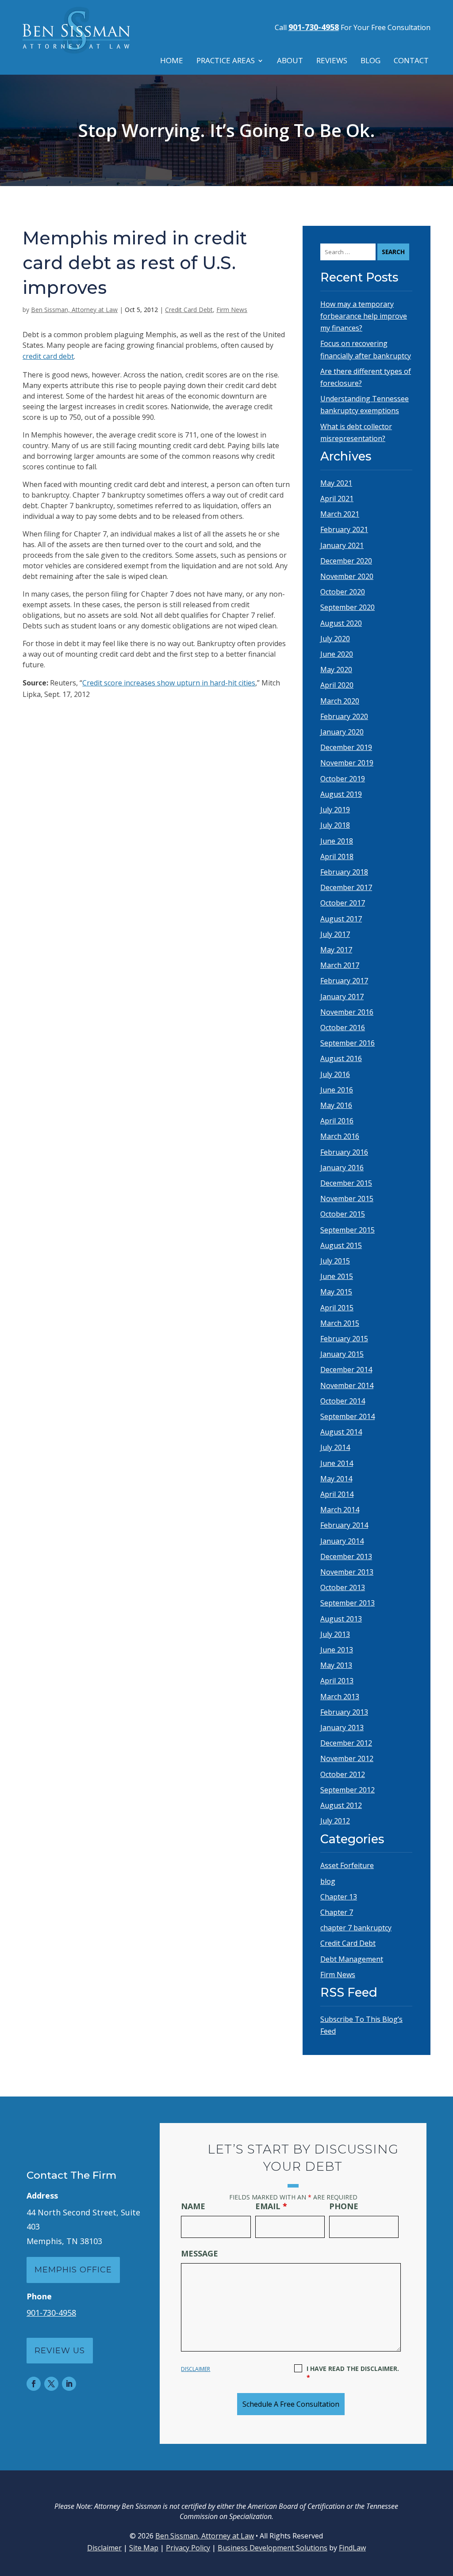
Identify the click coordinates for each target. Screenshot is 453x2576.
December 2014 (346, 1370)
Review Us (60, 2351)
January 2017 (342, 997)
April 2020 (337, 685)
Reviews (332, 61)
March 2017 (340, 965)
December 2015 (346, 1183)
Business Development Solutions (273, 2548)
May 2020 (336, 670)
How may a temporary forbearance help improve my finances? (364, 316)
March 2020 (340, 701)
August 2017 (341, 919)
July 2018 (335, 825)
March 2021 (340, 514)
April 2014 (337, 1494)
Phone (344, 2206)
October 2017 (343, 903)
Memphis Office (73, 2270)
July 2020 (335, 639)
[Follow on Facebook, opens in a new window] (34, 2384)
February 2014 (344, 1525)
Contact (411, 61)
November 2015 (347, 1199)
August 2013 (341, 1619)
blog (328, 1881)
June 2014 (337, 1463)
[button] (444, 2512)
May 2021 (336, 483)
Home (172, 61)
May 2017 (336, 950)
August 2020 (341, 623)
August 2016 (341, 1058)
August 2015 (341, 1245)
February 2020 (344, 716)
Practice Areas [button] (226, 61)
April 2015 (337, 1308)
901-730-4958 (314, 27)
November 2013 (347, 1572)
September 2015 (347, 1230)
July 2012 (335, 1821)
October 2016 (343, 1027)
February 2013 (344, 1712)
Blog (370, 61)
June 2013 (337, 1650)
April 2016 (337, 1121)
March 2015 (340, 1323)
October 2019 (343, 779)
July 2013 (335, 1634)
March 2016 (340, 1136)
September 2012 (347, 1790)
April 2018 (337, 856)
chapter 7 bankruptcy (356, 1928)
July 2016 (335, 1074)
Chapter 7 (337, 1912)
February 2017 (344, 981)
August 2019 (341, 794)
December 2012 (346, 1743)
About (290, 61)
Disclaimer (196, 2369)
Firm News (232, 310)
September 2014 (347, 1416)
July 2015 (335, 1261)
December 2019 (346, 747)
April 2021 (337, 498)
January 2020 (342, 732)
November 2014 (347, 1385)
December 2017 (346, 887)
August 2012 (341, 1805)
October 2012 (343, 1774)
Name (193, 2206)
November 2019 (347, 763)
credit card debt (48, 356)
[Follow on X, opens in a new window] (51, 2384)
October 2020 (343, 592)
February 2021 (344, 529)
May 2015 (336, 1292)
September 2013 (347, 1603)
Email (271, 2206)
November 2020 (347, 576)
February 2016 (344, 1152)
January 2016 (342, 1168)
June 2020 (337, 654)
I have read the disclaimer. (353, 2373)
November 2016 (347, 1012)
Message (200, 2253)
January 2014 (342, 1541)
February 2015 (344, 1339)
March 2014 (340, 1510)
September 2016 (347, 1043)
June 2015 (337, 1276)
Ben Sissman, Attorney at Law (74, 310)
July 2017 (335, 934)
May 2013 (336, 1665)
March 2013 (340, 1697)
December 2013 (346, 1556)
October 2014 (343, 1401)
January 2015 (342, 1354)
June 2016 (337, 1090)
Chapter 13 (339, 1897)
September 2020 (347, 607)
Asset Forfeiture (347, 1865)
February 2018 (344, 872)
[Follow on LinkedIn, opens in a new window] (69, 2384)
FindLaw (352, 2548)
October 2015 (343, 1214)
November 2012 (347, 1758)
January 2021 (342, 545)
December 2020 (346, 561)
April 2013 (337, 1681)
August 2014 (341, 1432)
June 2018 (337, 841)
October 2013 (343, 1587)
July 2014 (335, 1447)
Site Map (144, 2548)
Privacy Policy (188, 2548)
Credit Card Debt (189, 310)
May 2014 (336, 1479)
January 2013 (342, 1727)
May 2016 (336, 1105)
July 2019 (335, 810)
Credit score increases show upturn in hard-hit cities (169, 683)
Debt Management (352, 1959)
